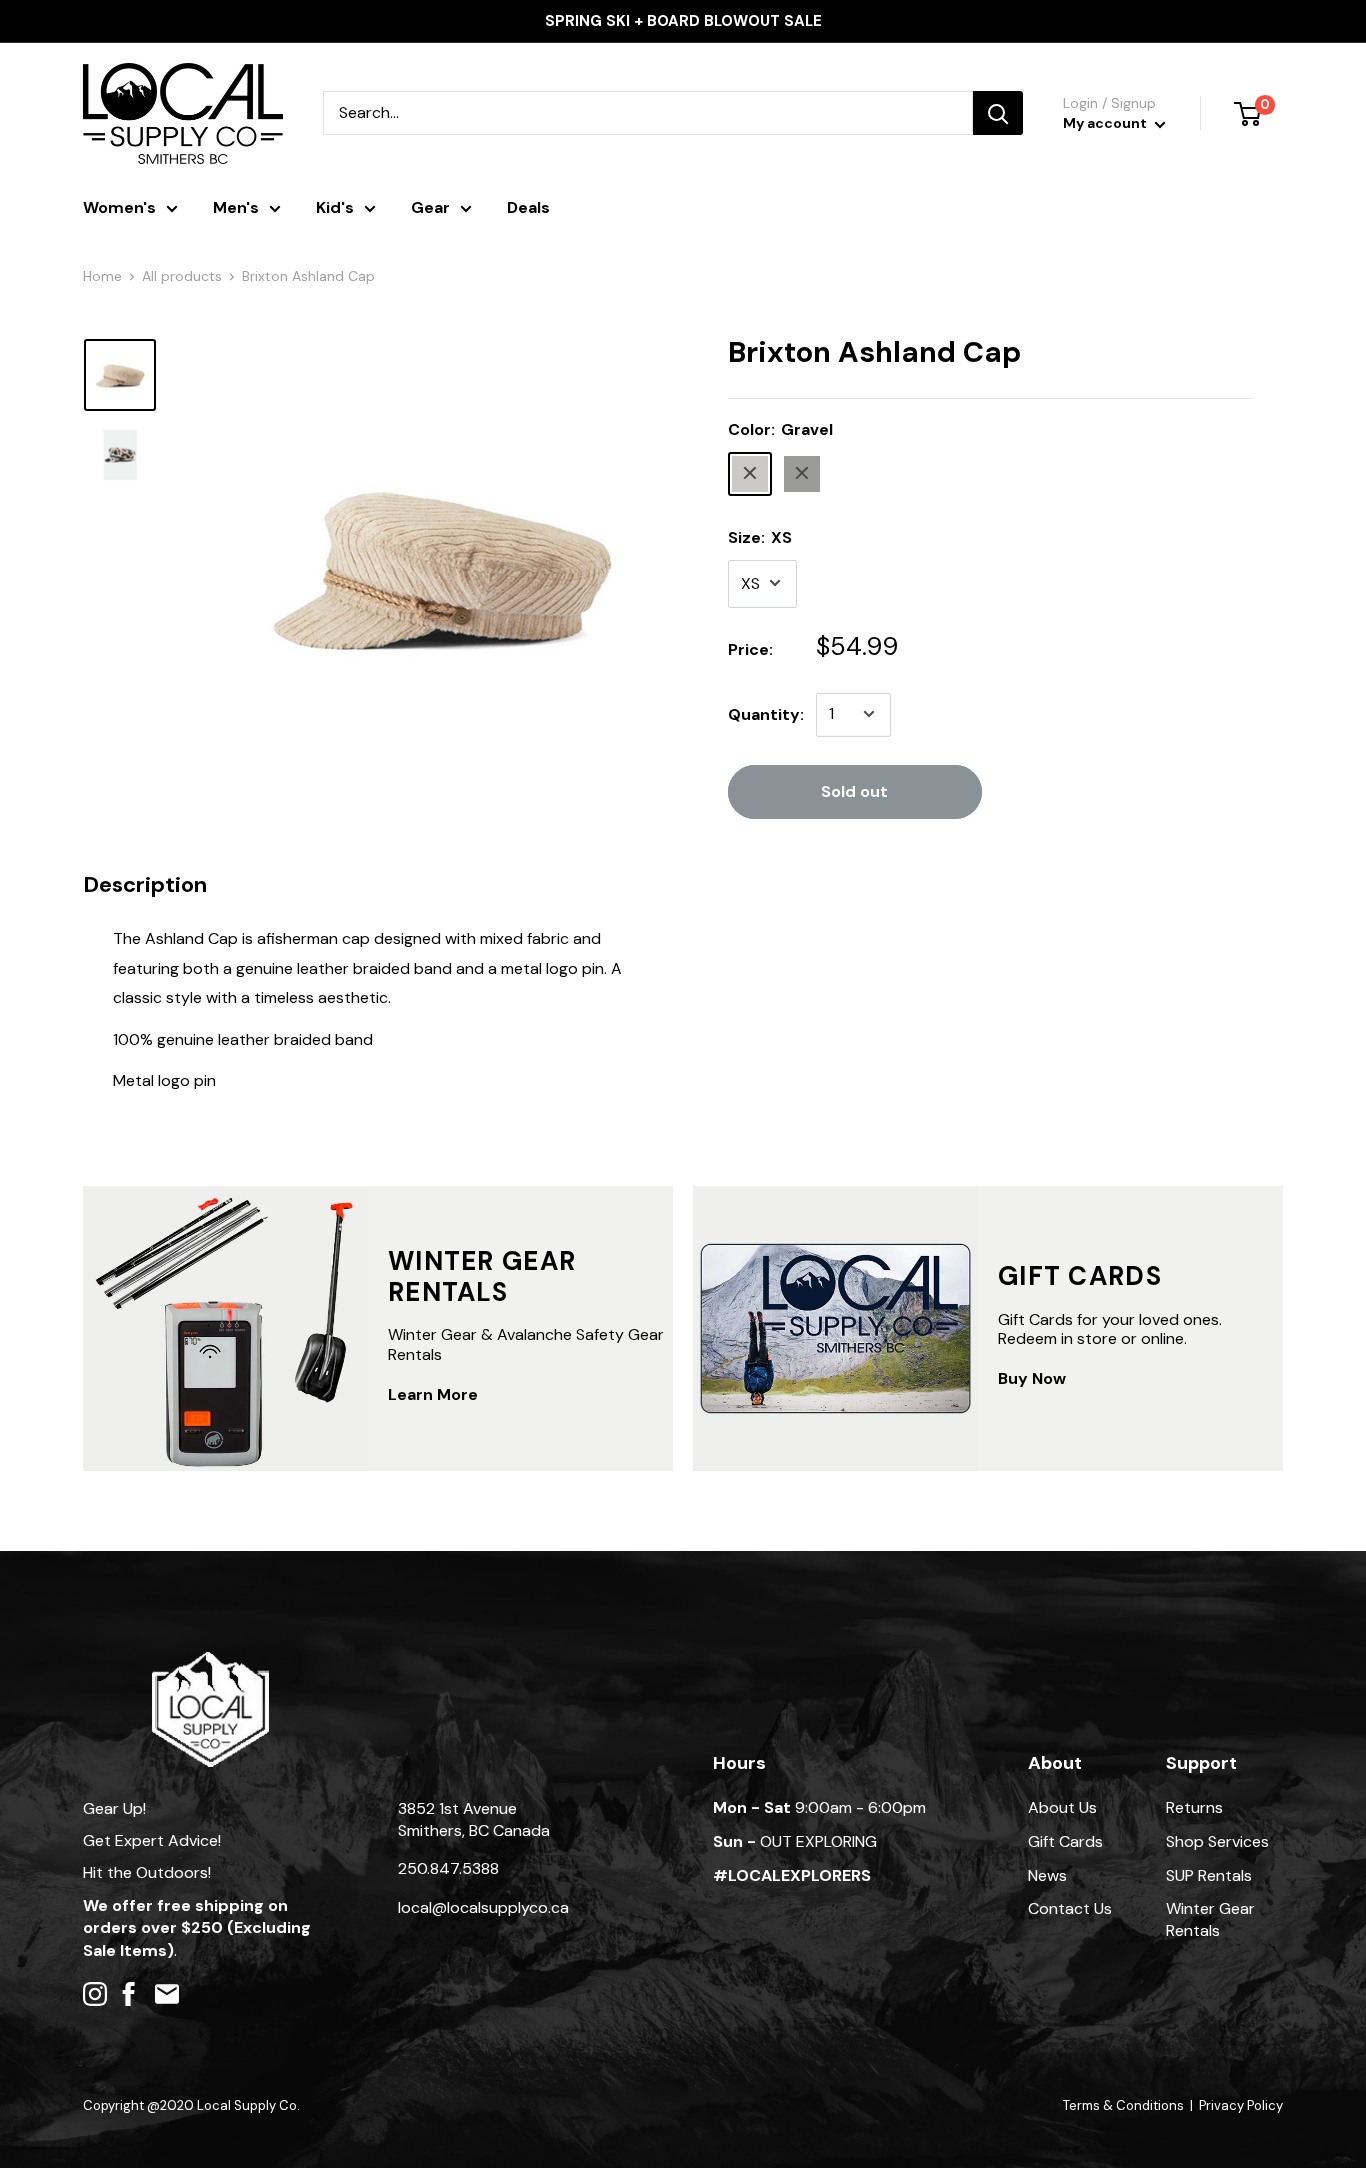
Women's (119, 207)
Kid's (335, 207)
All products (182, 276)
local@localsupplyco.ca (483, 1907)
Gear (430, 207)
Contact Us (1070, 1908)
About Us (1062, 1807)
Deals (528, 207)
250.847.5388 (448, 1868)
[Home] (210, 1661)
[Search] (998, 113)
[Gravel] (750, 473)
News (1047, 1875)
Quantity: (766, 713)
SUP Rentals (1209, 1875)
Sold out (854, 790)
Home (102, 276)
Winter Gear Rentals (1210, 1919)
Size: (760, 536)
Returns (1194, 1807)
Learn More (433, 1394)
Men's (236, 207)
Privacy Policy (1241, 2105)
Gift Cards (1065, 1841)
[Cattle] (802, 473)
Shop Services (1217, 1841)
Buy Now (1032, 1378)
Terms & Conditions (1123, 2105)
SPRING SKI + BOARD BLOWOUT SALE (683, 21)
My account (1106, 123)
